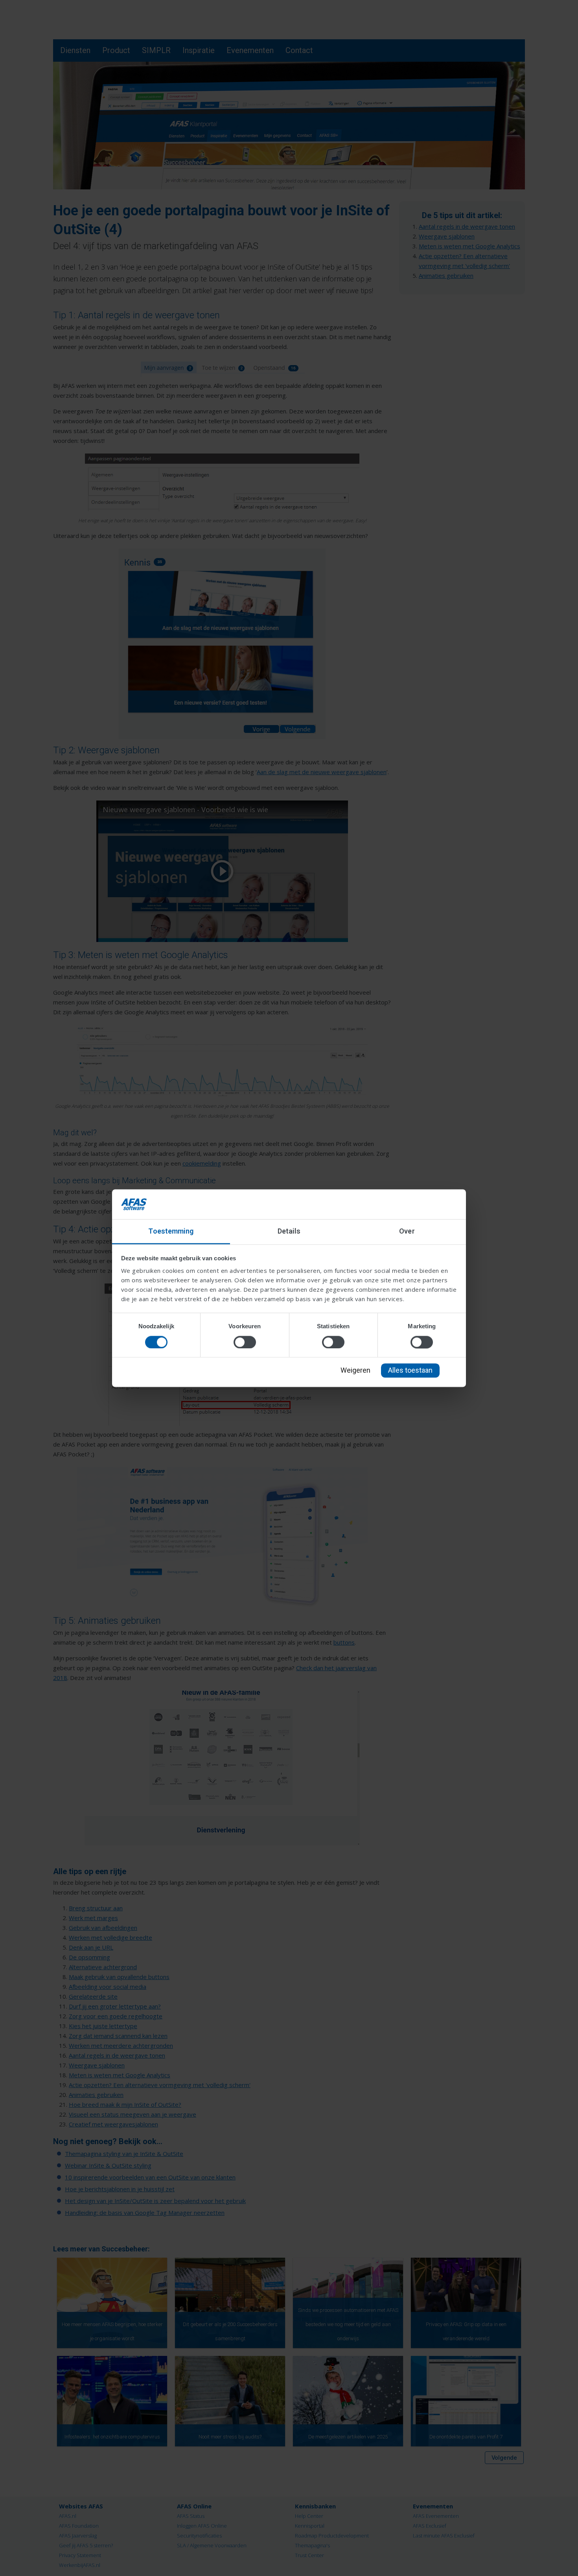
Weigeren (355, 1371)
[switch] (245, 1342)
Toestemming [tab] (171, 1231)
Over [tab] (407, 1231)
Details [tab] (289, 1231)
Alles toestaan (410, 1371)
